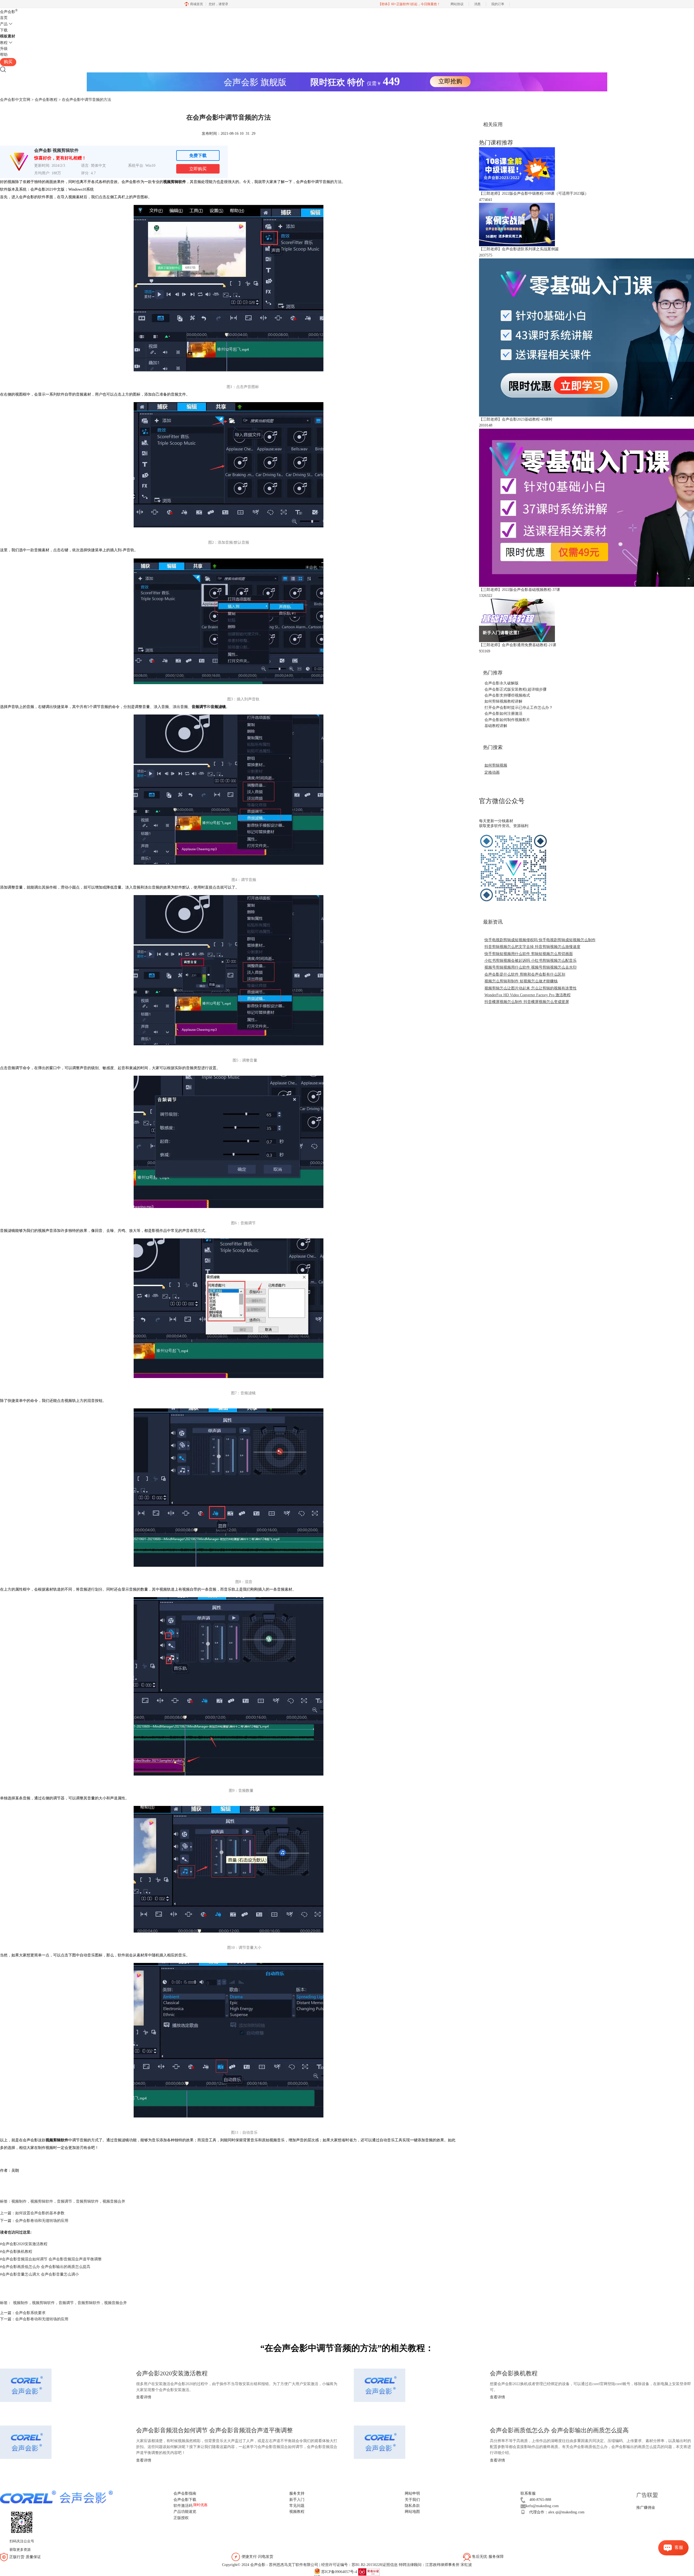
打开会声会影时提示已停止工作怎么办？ (519, 708)
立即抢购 (450, 81)
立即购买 (198, 169)
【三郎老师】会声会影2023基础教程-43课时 (516, 419)
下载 (4, 30)
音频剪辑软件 (87, 2201)
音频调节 (65, 2201)
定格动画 (492, 772)
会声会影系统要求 (30, 2313)
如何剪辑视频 (496, 765)
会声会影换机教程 (16, 2252)
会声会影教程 (46, 100)
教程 (4, 43)
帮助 (4, 55)
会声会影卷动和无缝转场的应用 (42, 2221)
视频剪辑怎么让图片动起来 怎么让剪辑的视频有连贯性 (531, 988)
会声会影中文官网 (15, 100)
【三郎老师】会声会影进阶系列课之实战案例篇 (519, 249)
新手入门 (297, 2500)
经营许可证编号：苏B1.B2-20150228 (351, 2565)
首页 (4, 18)
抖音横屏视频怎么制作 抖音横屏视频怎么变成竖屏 (527, 1002)
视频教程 (297, 2512)
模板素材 (8, 36)
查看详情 (144, 2397)
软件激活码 (183, 2506)
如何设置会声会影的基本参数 (40, 2213)
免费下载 (198, 156)
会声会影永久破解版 (502, 683)
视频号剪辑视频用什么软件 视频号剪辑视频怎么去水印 (531, 967)
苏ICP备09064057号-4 (339, 2572)
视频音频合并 (114, 2201)
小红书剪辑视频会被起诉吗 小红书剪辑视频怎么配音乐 (531, 961)
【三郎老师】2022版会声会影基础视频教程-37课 (520, 590)
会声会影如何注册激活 (503, 714)
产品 (4, 24)
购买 (8, 62)
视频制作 (19, 2201)
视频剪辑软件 (42, 2201)
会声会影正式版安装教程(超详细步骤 (515, 689)
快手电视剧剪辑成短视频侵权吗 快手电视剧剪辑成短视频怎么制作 (540, 940)
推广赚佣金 (646, 2508)
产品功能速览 (185, 2512)
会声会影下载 (185, 2500)
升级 (4, 49)
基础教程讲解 (496, 726)
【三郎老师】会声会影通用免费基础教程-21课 (518, 645)
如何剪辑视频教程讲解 (503, 701)
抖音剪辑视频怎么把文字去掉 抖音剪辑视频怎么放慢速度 (532, 947)
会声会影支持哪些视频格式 (507, 695)
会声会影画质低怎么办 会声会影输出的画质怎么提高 (45, 2267)
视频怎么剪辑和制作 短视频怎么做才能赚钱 (521, 981)
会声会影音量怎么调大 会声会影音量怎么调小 (39, 2274)
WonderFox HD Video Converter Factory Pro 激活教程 (528, 995)
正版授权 (181, 2518)
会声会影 (9, 12)
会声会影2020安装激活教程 (24, 2244)
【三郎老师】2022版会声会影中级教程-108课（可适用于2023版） (534, 193)
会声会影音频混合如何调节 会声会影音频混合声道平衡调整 (51, 2259)
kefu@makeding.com (542, 2506)
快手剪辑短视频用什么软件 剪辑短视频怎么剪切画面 (529, 954)
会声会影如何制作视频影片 (507, 720)
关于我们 (412, 2500)
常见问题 (297, 2506)
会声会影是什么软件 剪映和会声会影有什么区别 (525, 974)
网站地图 (412, 2512)
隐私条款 (412, 2506)
